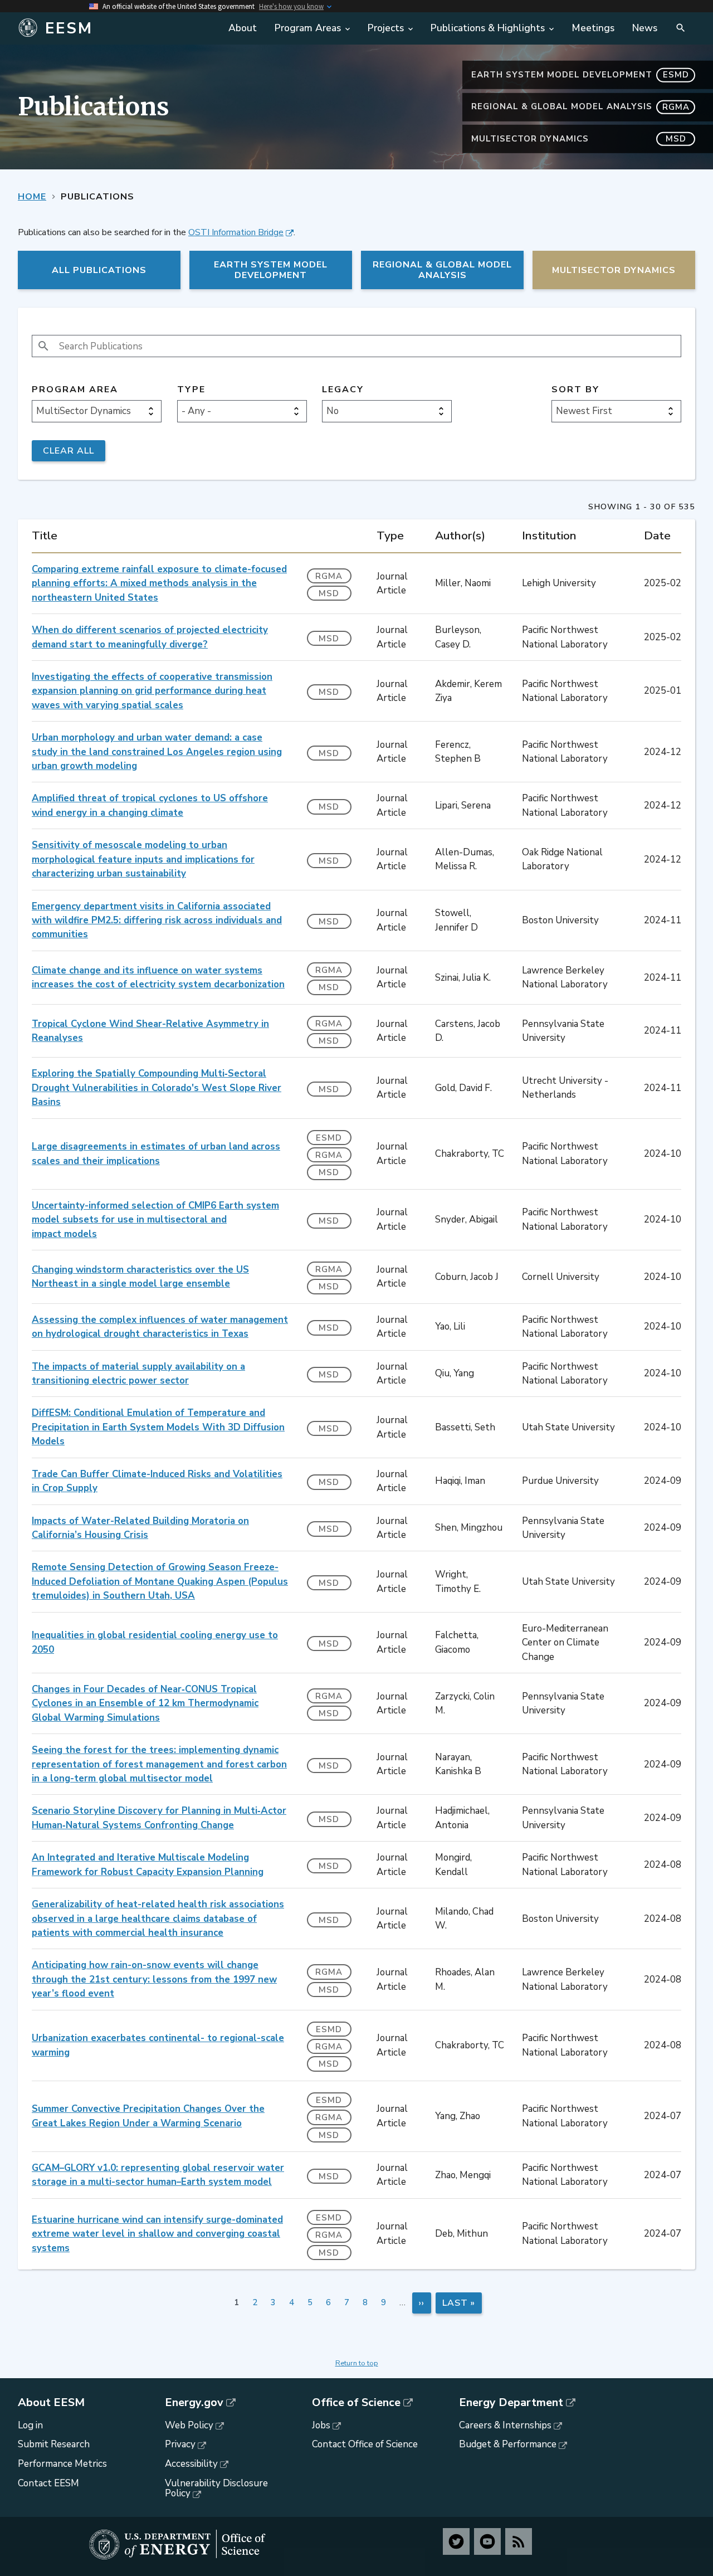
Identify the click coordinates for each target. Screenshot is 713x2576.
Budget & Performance (508, 2444)
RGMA (329, 576)
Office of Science (356, 2403)
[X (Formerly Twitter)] (456, 2541)
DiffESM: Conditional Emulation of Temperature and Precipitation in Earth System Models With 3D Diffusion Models (158, 1427)
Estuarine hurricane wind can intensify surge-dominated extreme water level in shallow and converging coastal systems (157, 2234)
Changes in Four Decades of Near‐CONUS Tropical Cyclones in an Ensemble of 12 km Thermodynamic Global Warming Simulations (145, 1703)
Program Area (75, 390)
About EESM (51, 2403)
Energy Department (511, 2403)
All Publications (99, 270)
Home (32, 197)
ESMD (329, 1138)
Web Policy (189, 2425)
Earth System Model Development (580, 75)
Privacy (180, 2444)
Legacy (343, 390)
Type (191, 390)
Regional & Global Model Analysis (580, 106)
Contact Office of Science (365, 2444)
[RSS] (519, 2541)
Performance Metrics (62, 2464)
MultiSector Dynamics (579, 139)
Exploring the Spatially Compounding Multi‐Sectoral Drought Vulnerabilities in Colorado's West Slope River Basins (157, 1088)
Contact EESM (48, 2483)
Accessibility (191, 2464)
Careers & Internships (505, 2425)
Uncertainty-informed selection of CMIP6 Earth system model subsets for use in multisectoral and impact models (155, 1220)
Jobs (321, 2425)
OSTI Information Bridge (236, 232)
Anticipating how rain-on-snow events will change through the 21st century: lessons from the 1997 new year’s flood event (154, 1979)
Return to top (357, 2363)
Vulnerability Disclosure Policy (216, 2489)
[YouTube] (487, 2541)
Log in (30, 2425)
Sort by (575, 390)
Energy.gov (194, 2403)
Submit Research (54, 2444)
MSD (329, 593)
